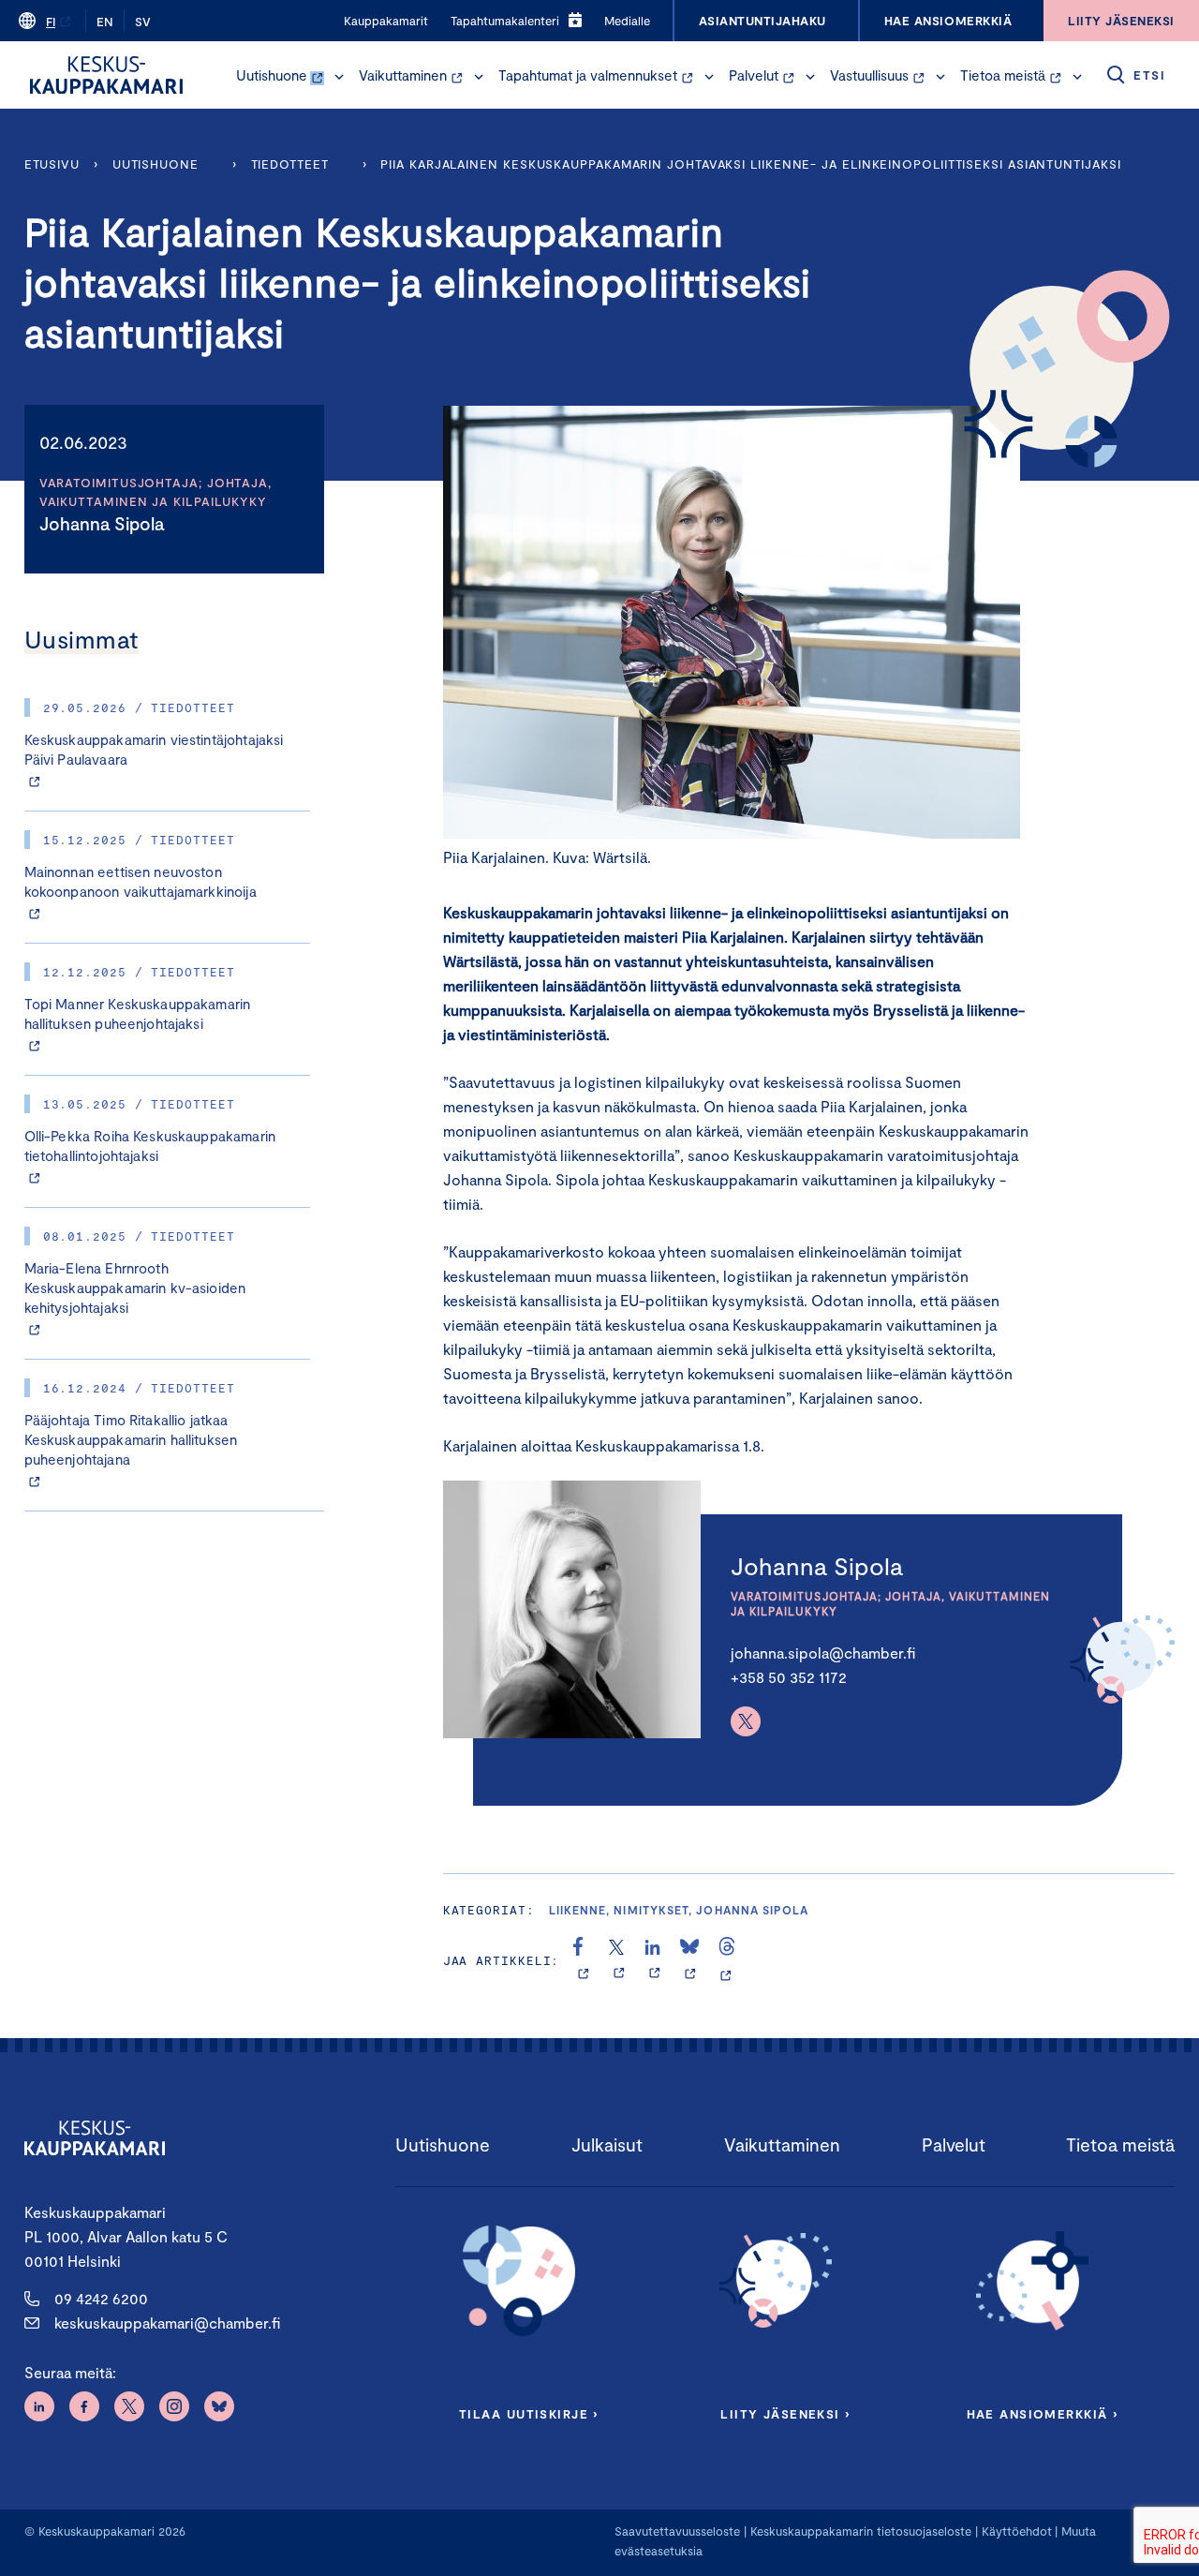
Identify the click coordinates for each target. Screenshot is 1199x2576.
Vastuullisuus (869, 75)
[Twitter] (746, 1721)
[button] (339, 77)
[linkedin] (654, 1960)
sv (143, 22)
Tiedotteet (290, 164)
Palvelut (754, 75)
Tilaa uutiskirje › (529, 2414)
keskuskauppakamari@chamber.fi (167, 2323)
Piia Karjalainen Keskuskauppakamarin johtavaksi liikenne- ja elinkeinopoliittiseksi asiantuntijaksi (750, 164)
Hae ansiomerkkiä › (1043, 2414)
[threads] (727, 1960)
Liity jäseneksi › (785, 2414)
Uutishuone (272, 75)
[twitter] (619, 1960)
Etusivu (52, 164)
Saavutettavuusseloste (677, 2531)
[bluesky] (690, 1960)
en (105, 22)
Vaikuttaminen (403, 75)
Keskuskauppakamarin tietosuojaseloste (859, 2531)
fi (51, 22)
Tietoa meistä (1003, 75)
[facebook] (583, 1960)
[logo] (106, 75)
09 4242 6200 (101, 2298)
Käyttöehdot (1017, 2531)
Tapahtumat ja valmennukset (588, 75)
